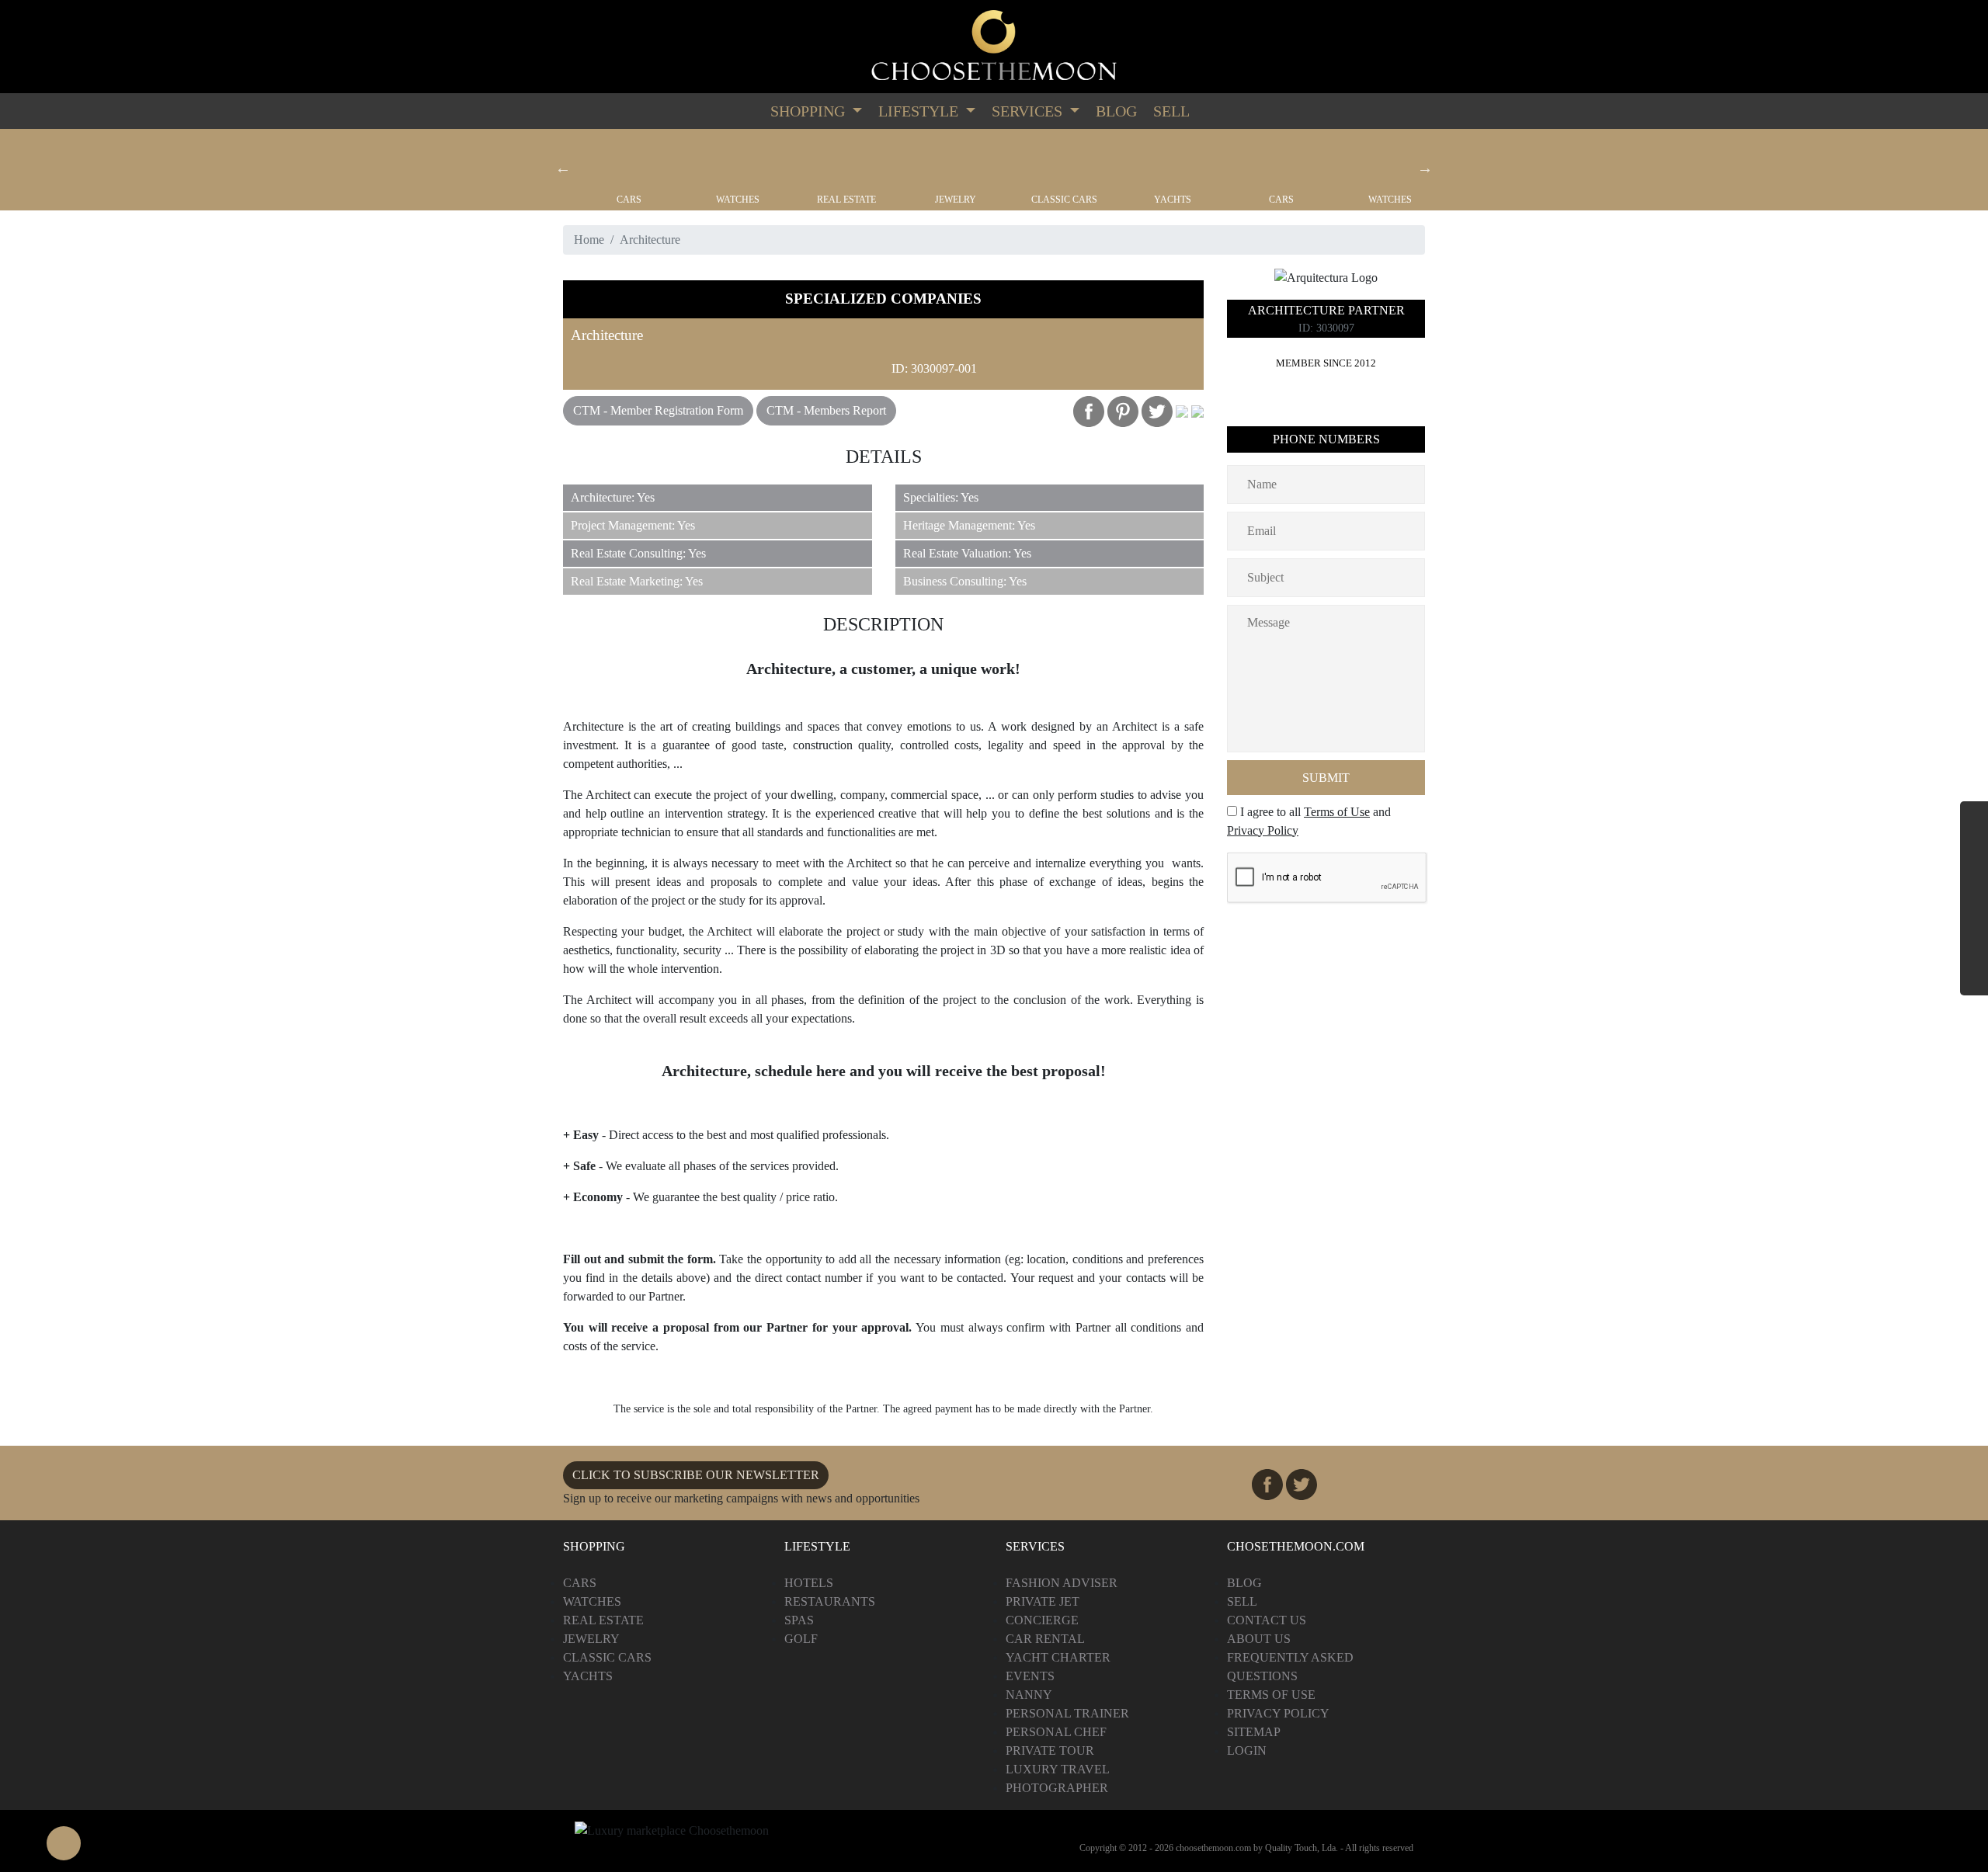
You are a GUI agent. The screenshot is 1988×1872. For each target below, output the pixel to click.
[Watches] (738, 161)
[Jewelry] (955, 161)
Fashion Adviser (1062, 1583)
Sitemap (1254, 1732)
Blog (1116, 111)
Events (1030, 1676)
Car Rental (1045, 1639)
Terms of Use (1337, 812)
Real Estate (846, 200)
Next (1425, 168)
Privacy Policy (1263, 830)
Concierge (1042, 1620)
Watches (738, 200)
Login (1247, 1750)
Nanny (1029, 1695)
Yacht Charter (1058, 1657)
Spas (799, 1620)
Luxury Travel (1058, 1769)
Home (589, 240)
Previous (563, 168)
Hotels (809, 1583)
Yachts (1173, 200)
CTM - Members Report (826, 410)
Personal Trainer (1067, 1713)
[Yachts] (1173, 161)
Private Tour (1050, 1750)
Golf (801, 1639)
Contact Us (1267, 1620)
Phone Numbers (1326, 439)
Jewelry (956, 200)
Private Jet (1043, 1601)
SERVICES (1029, 111)
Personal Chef (1056, 1732)
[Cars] (629, 161)
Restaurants (830, 1601)
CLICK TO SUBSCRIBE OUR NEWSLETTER (696, 1475)
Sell (1171, 111)
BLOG (1244, 1583)
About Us (1259, 1639)
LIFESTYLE (920, 111)
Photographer (1057, 1788)
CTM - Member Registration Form (658, 410)
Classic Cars (1064, 200)
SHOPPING (810, 111)
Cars (629, 200)
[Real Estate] (846, 161)
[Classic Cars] (1064, 161)
